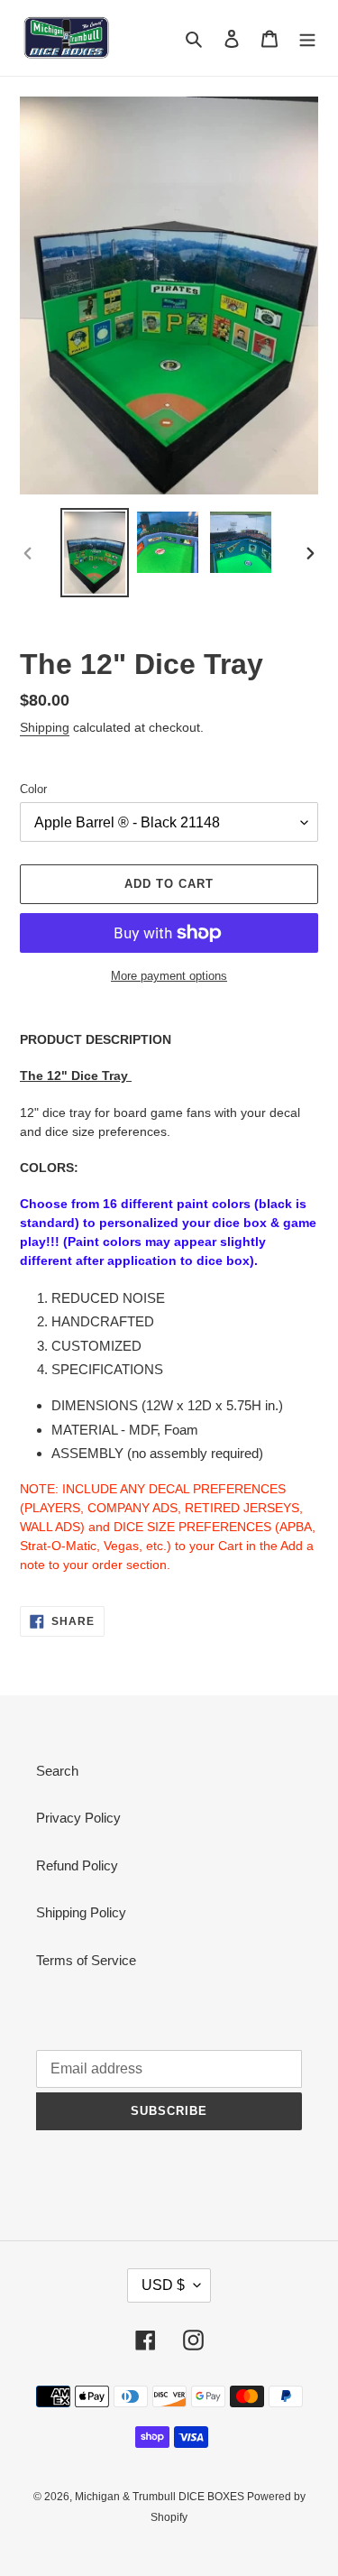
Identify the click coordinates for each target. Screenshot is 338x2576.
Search (57, 1771)
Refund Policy (77, 1865)
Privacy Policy (78, 1818)
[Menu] (307, 38)
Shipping (45, 727)
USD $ (163, 2285)
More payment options (169, 976)
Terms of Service (86, 1960)
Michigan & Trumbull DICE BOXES (161, 2497)
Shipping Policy (81, 1912)
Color (33, 789)
